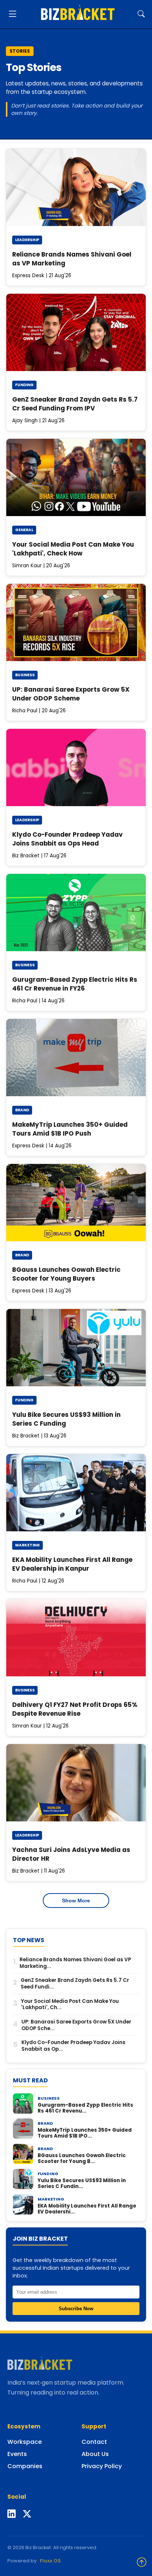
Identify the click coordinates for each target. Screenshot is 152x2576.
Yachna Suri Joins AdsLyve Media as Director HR (71, 1854)
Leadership (27, 240)
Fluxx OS (50, 2561)
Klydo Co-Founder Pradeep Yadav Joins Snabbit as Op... (73, 2046)
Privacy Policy (102, 2466)
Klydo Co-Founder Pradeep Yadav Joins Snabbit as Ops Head (68, 839)
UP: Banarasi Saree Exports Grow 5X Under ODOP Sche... (76, 2025)
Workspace (25, 2442)
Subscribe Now (76, 2309)
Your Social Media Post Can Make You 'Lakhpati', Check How (73, 549)
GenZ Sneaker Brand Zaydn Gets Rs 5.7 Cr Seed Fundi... (75, 1984)
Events (17, 2454)
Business (25, 675)
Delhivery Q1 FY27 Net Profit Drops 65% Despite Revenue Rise (75, 1709)
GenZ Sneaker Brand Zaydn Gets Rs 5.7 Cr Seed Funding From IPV (75, 404)
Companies (25, 2466)
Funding (24, 385)
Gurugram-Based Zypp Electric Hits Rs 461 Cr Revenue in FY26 (75, 984)
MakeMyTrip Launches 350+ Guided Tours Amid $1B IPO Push (70, 1129)
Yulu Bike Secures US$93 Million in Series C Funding (66, 1419)
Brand (22, 1110)
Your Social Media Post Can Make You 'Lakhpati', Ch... (70, 2005)
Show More (76, 1901)
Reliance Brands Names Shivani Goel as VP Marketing (72, 259)
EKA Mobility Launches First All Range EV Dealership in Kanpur (72, 1564)
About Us (95, 2454)
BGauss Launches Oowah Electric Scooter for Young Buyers (66, 1274)
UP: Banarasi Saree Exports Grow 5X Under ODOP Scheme (71, 694)
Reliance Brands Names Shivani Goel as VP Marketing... (75, 1963)
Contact (94, 2442)
